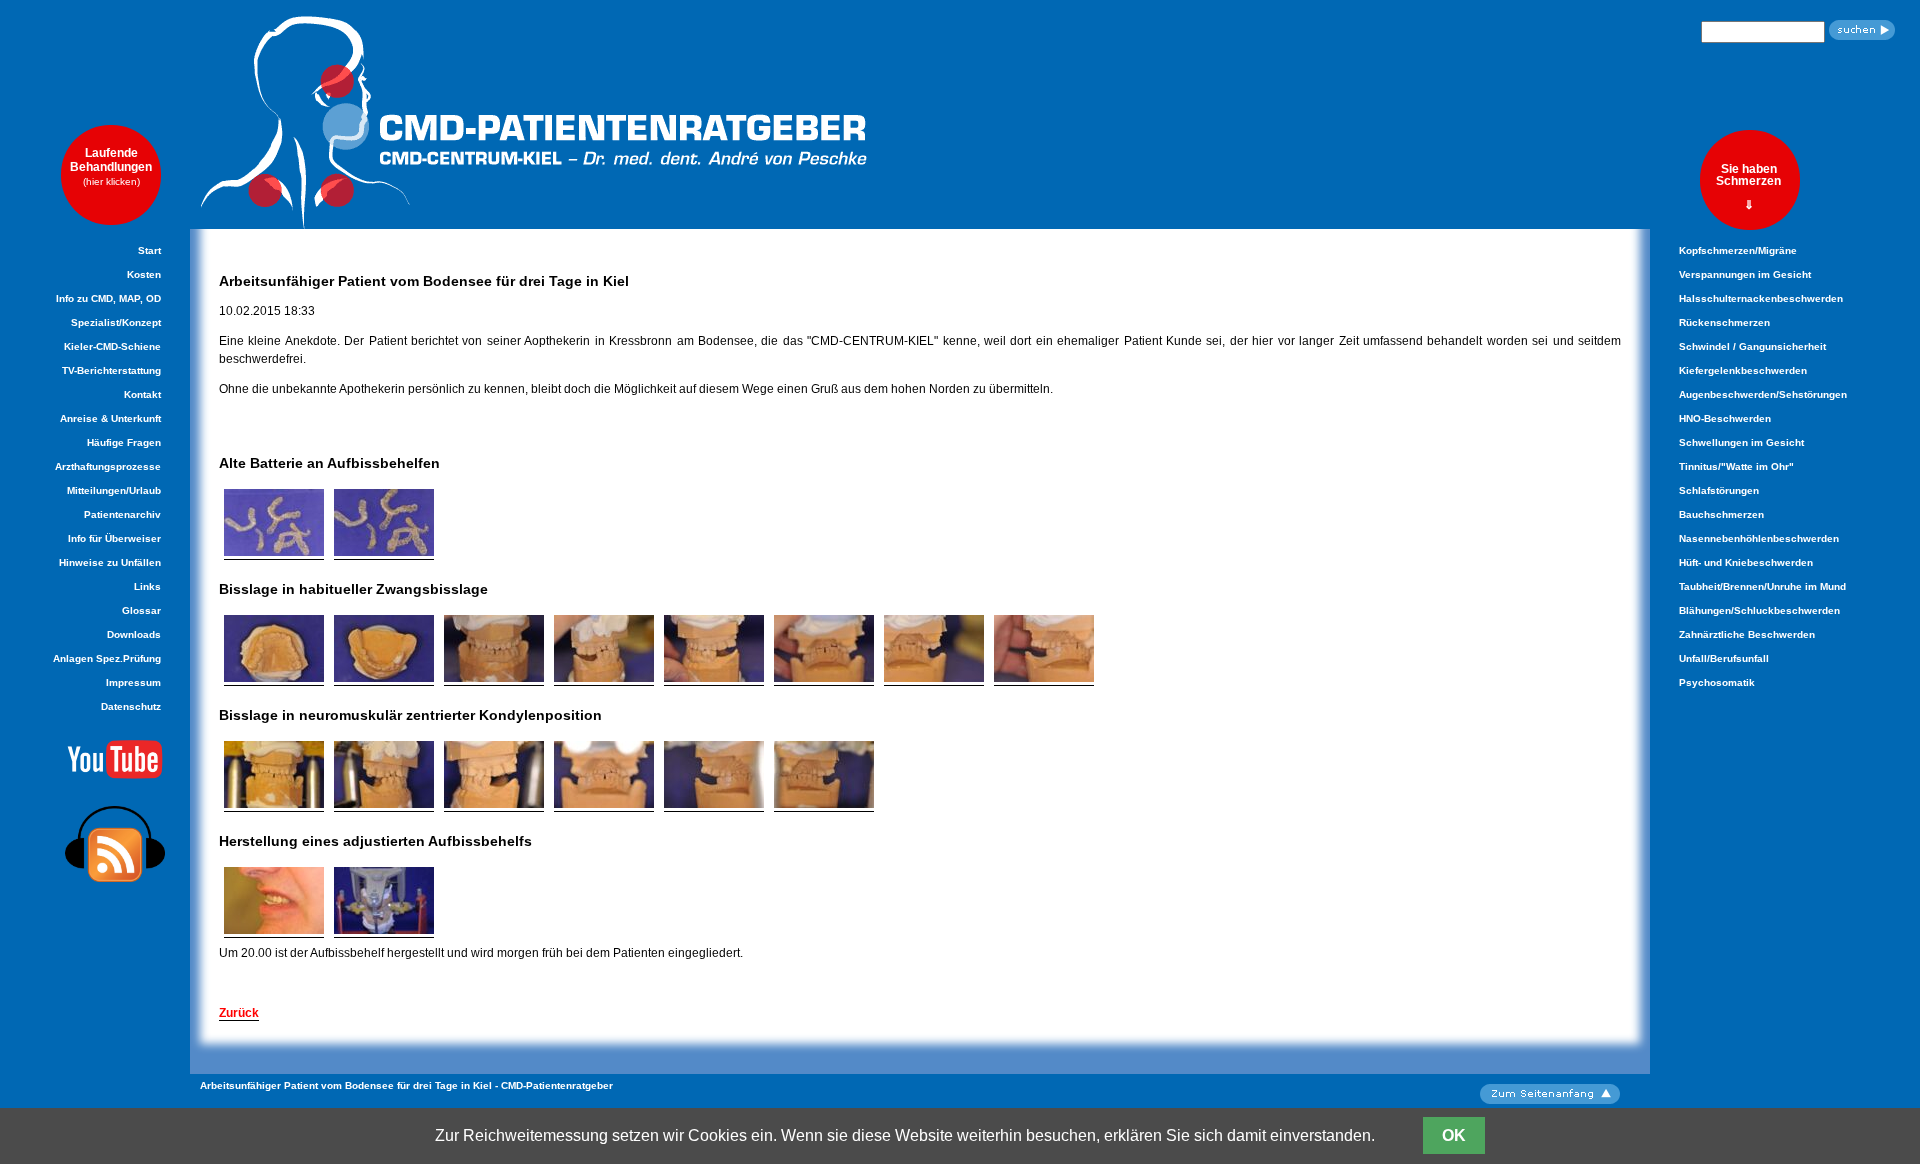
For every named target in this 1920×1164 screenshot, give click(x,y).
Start (149, 250)
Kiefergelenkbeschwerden (1743, 370)
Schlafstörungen (1719, 490)
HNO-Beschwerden (1725, 418)
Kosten (144, 274)
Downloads (134, 634)
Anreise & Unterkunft (110, 418)
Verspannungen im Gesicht (1745, 274)
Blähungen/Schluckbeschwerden (1759, 610)
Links (147, 586)
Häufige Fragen (124, 442)
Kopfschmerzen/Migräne (1738, 250)
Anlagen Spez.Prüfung (107, 658)
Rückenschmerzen (1724, 322)
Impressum (133, 682)
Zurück (239, 1013)
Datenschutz (131, 706)
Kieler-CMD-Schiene (112, 346)
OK (1454, 1135)
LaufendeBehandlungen (111, 166)
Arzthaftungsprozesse (108, 466)
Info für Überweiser (114, 538)
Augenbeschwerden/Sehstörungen (1763, 394)
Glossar (141, 610)
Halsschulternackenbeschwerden (1761, 298)
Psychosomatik (1717, 682)
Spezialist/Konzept (116, 322)
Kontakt (142, 394)
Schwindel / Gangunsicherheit (1752, 346)
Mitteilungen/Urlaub (114, 490)
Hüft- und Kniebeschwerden (1746, 562)
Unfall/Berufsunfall (1724, 658)
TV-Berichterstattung (111, 370)
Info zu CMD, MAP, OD (108, 298)
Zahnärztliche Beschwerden (1747, 634)
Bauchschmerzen (1721, 514)
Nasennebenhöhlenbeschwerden (1759, 538)
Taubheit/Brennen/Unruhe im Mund (1762, 586)
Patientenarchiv (122, 514)
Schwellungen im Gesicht (1741, 442)
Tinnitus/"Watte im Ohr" (1736, 466)
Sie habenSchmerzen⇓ (1748, 186)
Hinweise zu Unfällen (110, 562)
